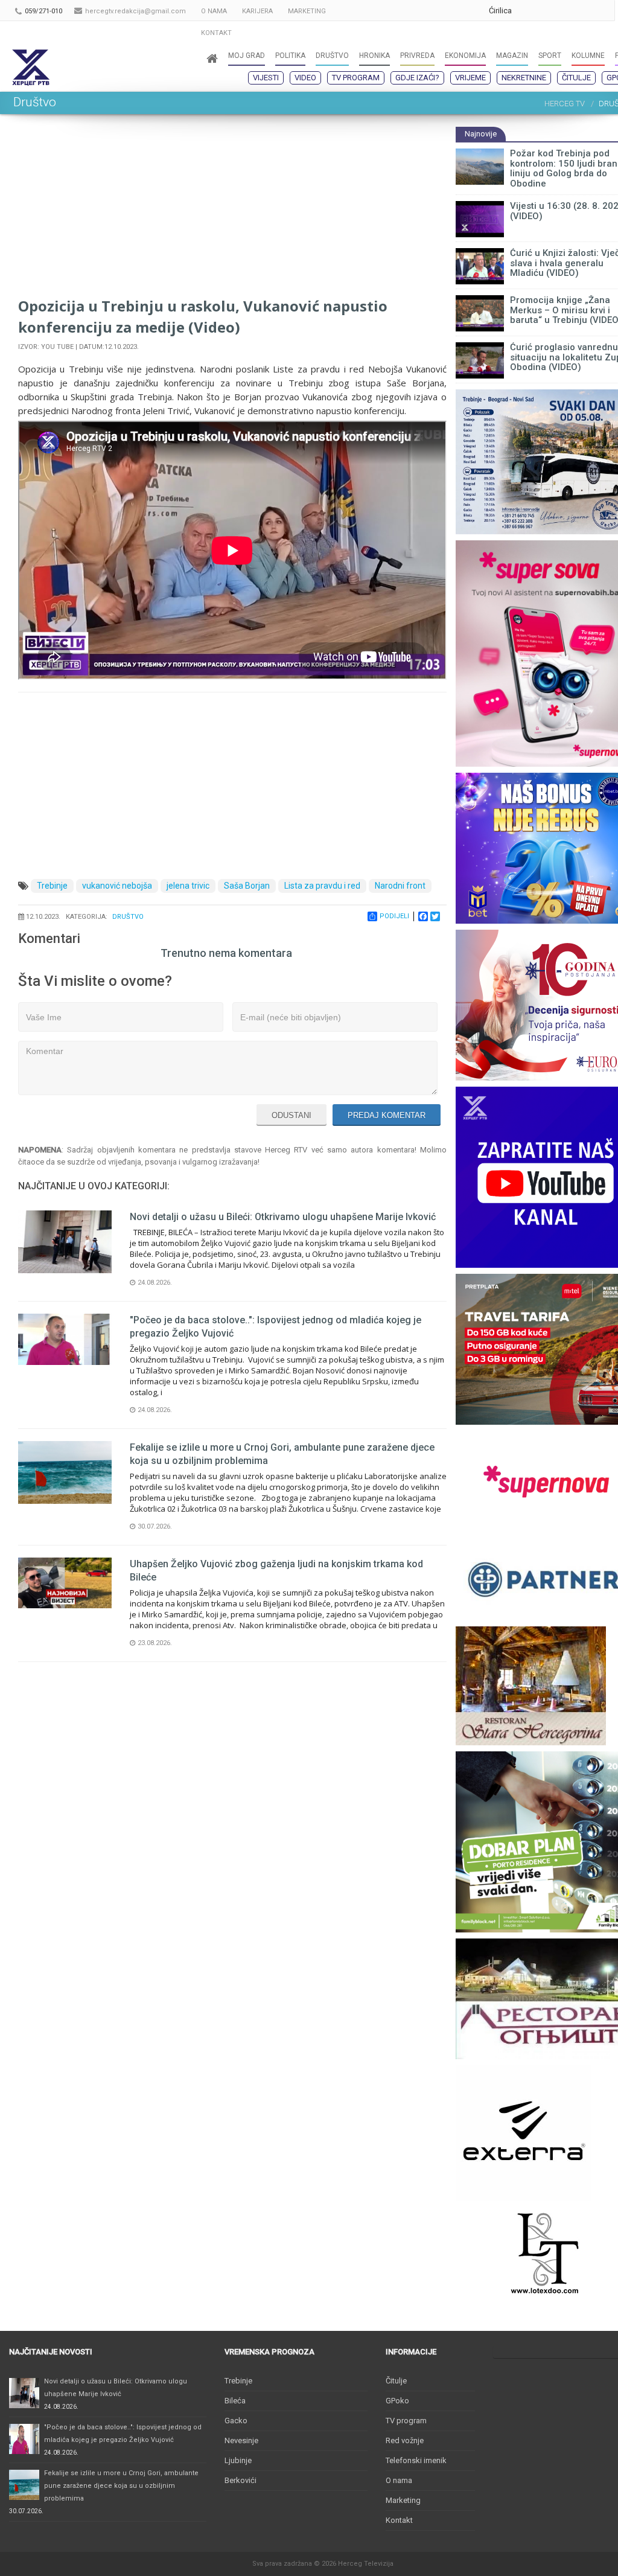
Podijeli (394, 916)
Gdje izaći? (417, 78)
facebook (602, 11)
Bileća (235, 2401)
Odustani (291, 1115)
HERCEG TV (565, 104)
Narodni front (400, 886)
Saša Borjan (247, 886)
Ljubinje (238, 2460)
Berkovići (241, 2480)
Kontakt (399, 2520)
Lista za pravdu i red (322, 886)
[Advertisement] (232, 211)
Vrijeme (470, 78)
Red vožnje (405, 2440)
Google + (530, 11)
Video (305, 78)
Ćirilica (500, 11)
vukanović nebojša (117, 886)
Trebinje (52, 886)
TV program (356, 78)
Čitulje (576, 78)
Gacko (236, 2421)
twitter (578, 11)
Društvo (128, 917)
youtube (554, 11)
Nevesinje (241, 2440)
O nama (399, 2480)
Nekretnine (524, 78)
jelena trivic (188, 886)
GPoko (397, 2401)
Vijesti (266, 78)
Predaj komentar (387, 1115)
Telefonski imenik (416, 2460)
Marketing (403, 2500)
